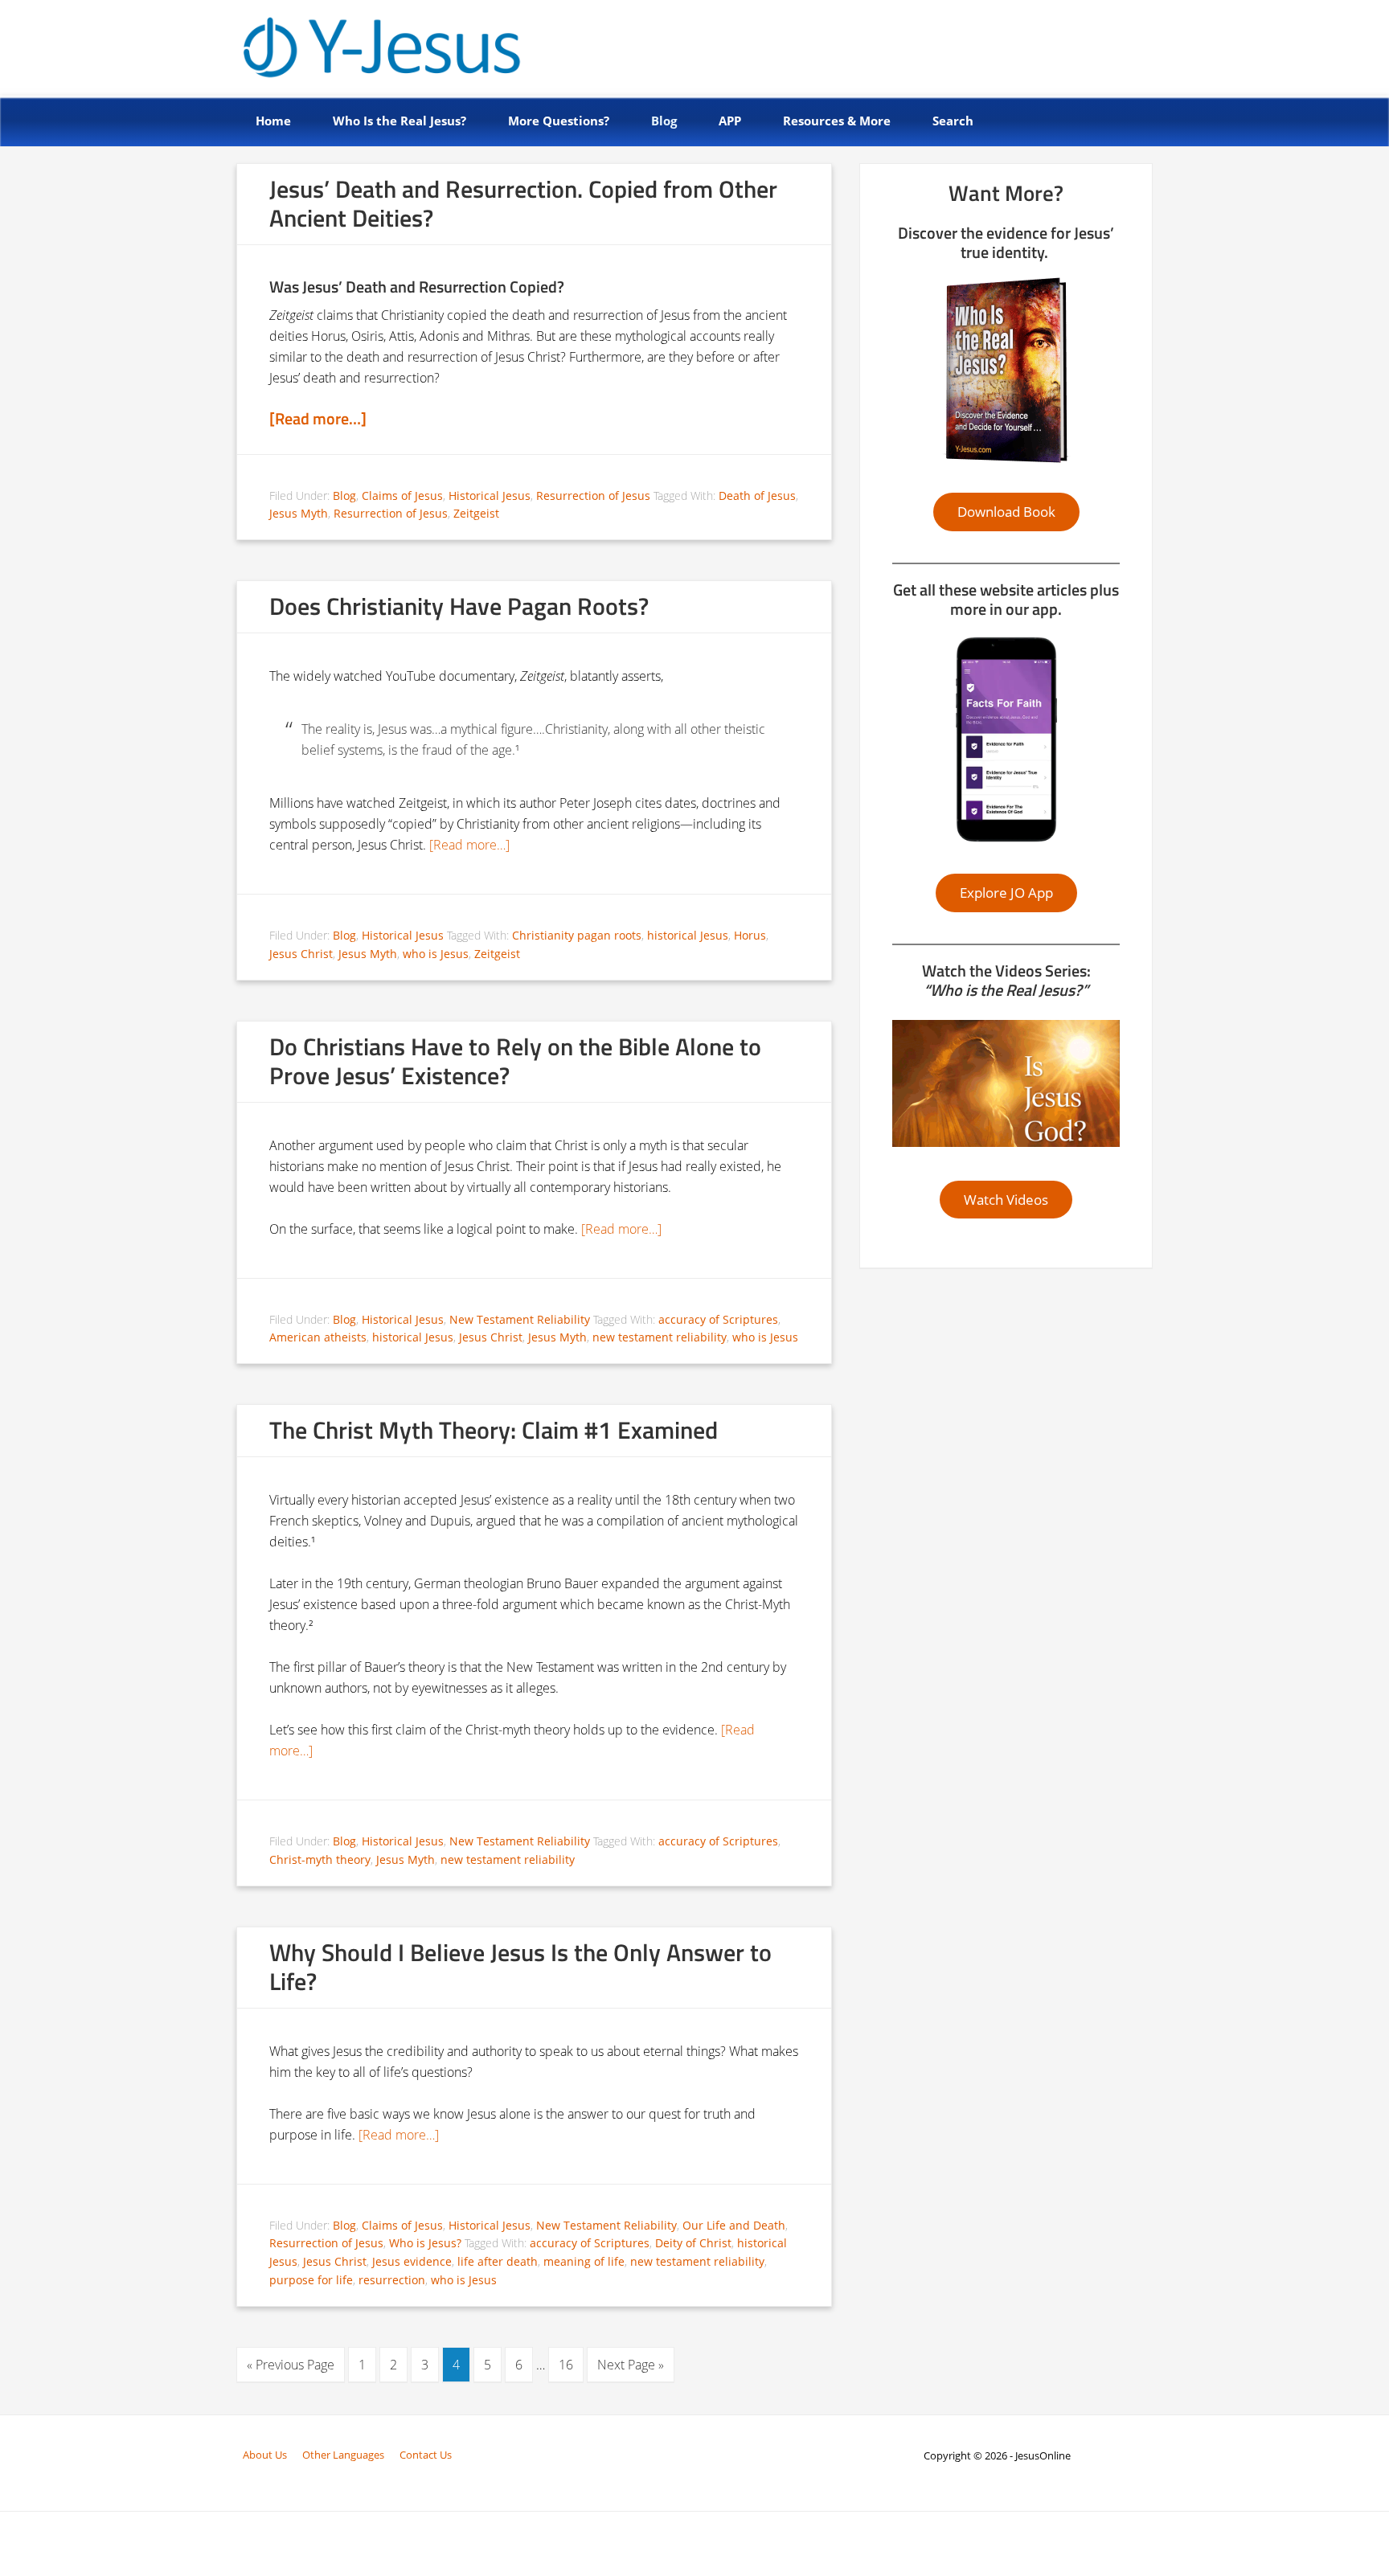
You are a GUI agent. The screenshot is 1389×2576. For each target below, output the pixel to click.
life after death (498, 2261)
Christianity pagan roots (577, 935)
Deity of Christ (693, 2243)
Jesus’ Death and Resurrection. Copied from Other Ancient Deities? (523, 203)
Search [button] (953, 121)
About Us (265, 2455)
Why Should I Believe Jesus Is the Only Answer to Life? (520, 1967)
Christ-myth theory (320, 1859)
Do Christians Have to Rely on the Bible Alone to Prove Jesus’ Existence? (515, 1061)
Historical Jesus (490, 496)
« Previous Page (291, 2365)
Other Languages (343, 2455)
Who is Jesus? (425, 2243)
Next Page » (631, 2365)
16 (566, 2365)
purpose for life (311, 2280)
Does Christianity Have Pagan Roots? (459, 606)
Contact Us (426, 2455)
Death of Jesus (757, 496)
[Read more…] (318, 418)
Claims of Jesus (402, 496)
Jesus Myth (299, 513)
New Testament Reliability (520, 1319)
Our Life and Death (734, 2225)
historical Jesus (688, 935)
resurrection (392, 2280)
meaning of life (584, 2261)
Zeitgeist (476, 513)
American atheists (318, 1337)
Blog (344, 496)
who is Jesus (436, 954)
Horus (750, 935)
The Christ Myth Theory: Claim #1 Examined (494, 1430)
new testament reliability (660, 1337)
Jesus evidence (412, 2261)
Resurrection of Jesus (593, 496)
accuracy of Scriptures (718, 1319)
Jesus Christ (301, 954)
